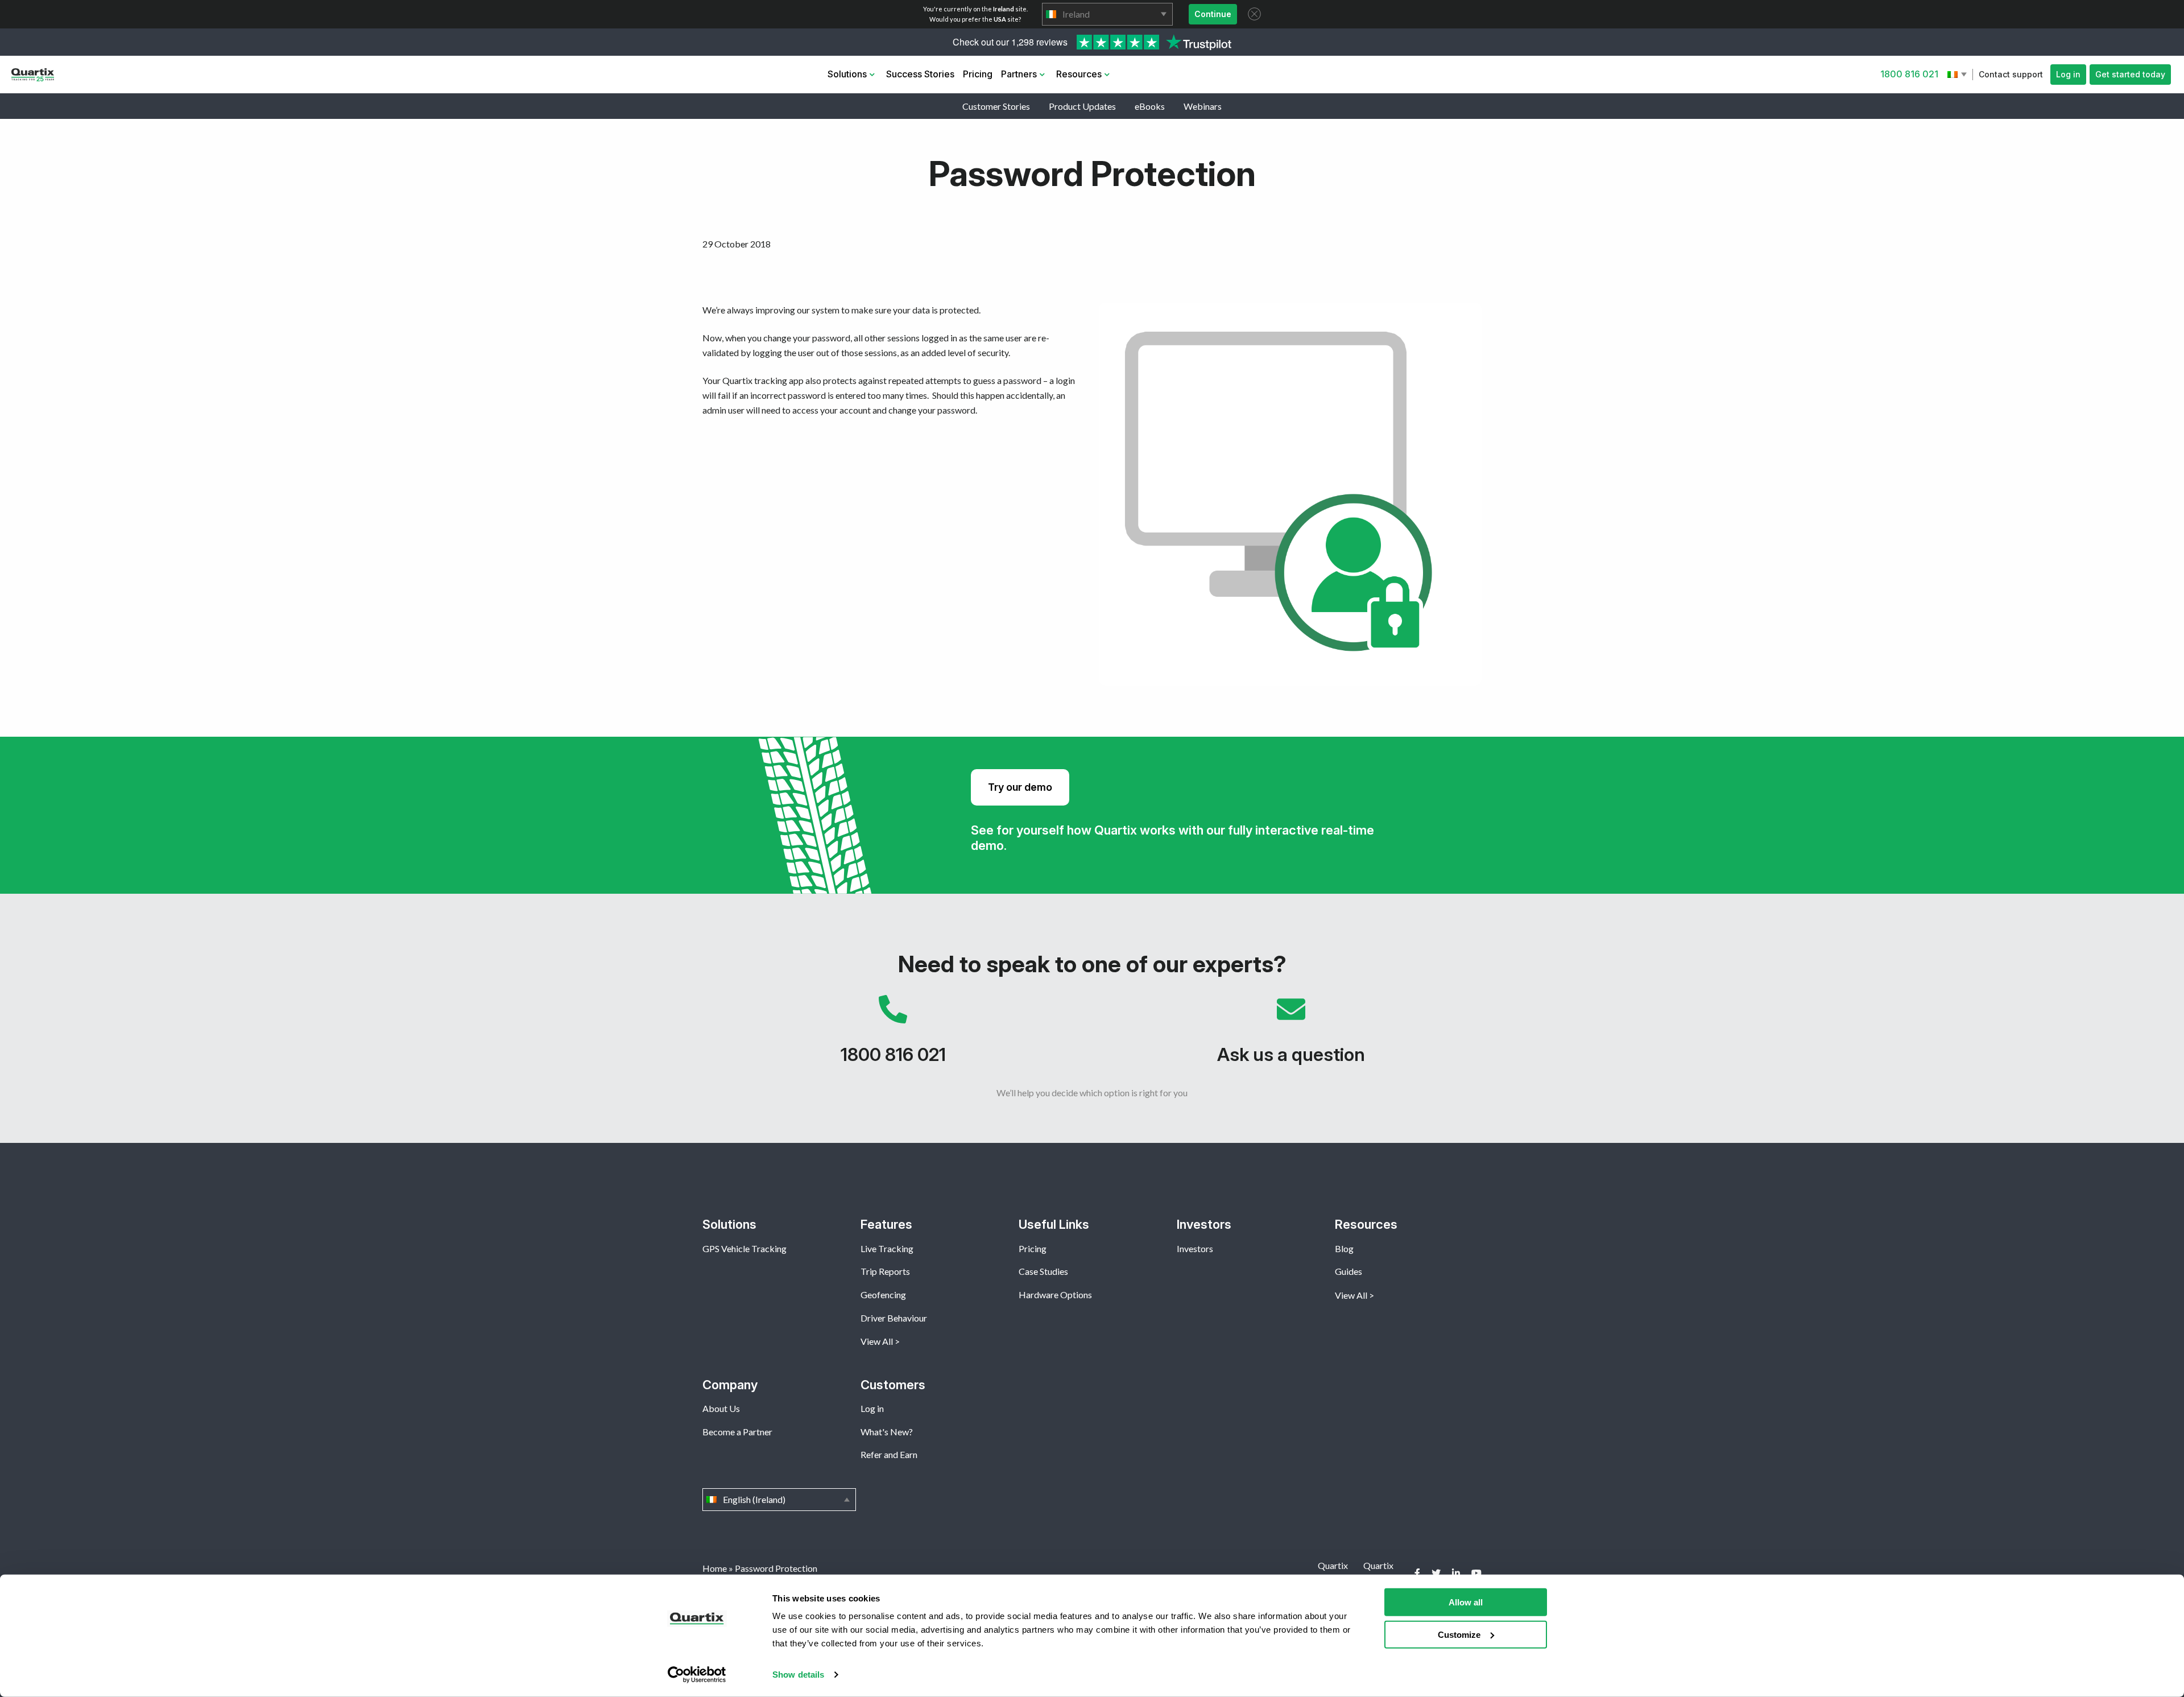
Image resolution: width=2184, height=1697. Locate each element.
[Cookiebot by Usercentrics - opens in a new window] (697, 1675)
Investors (1195, 1248)
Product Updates (1082, 106)
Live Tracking (887, 1248)
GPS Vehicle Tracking (744, 1248)
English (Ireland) (1958, 75)
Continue (1213, 14)
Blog (1344, 1248)
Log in (2068, 74)
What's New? (887, 1432)
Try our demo (1020, 787)
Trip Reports (885, 1271)
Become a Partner (737, 1432)
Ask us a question (1291, 1035)
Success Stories (920, 74)
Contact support (2011, 74)
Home (715, 1568)
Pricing (978, 74)
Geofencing (883, 1295)
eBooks (1150, 106)
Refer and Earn (889, 1454)
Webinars (1203, 106)
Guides (1349, 1271)
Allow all (1466, 1602)
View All (877, 1341)
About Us (721, 1408)
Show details (798, 1675)
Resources (1079, 74)
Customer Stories (996, 106)
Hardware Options (1055, 1295)
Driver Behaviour (894, 1318)
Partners (1019, 74)
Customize (1459, 1634)
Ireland (1107, 14)
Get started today (2130, 74)
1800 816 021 (1909, 74)
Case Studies (1043, 1271)
